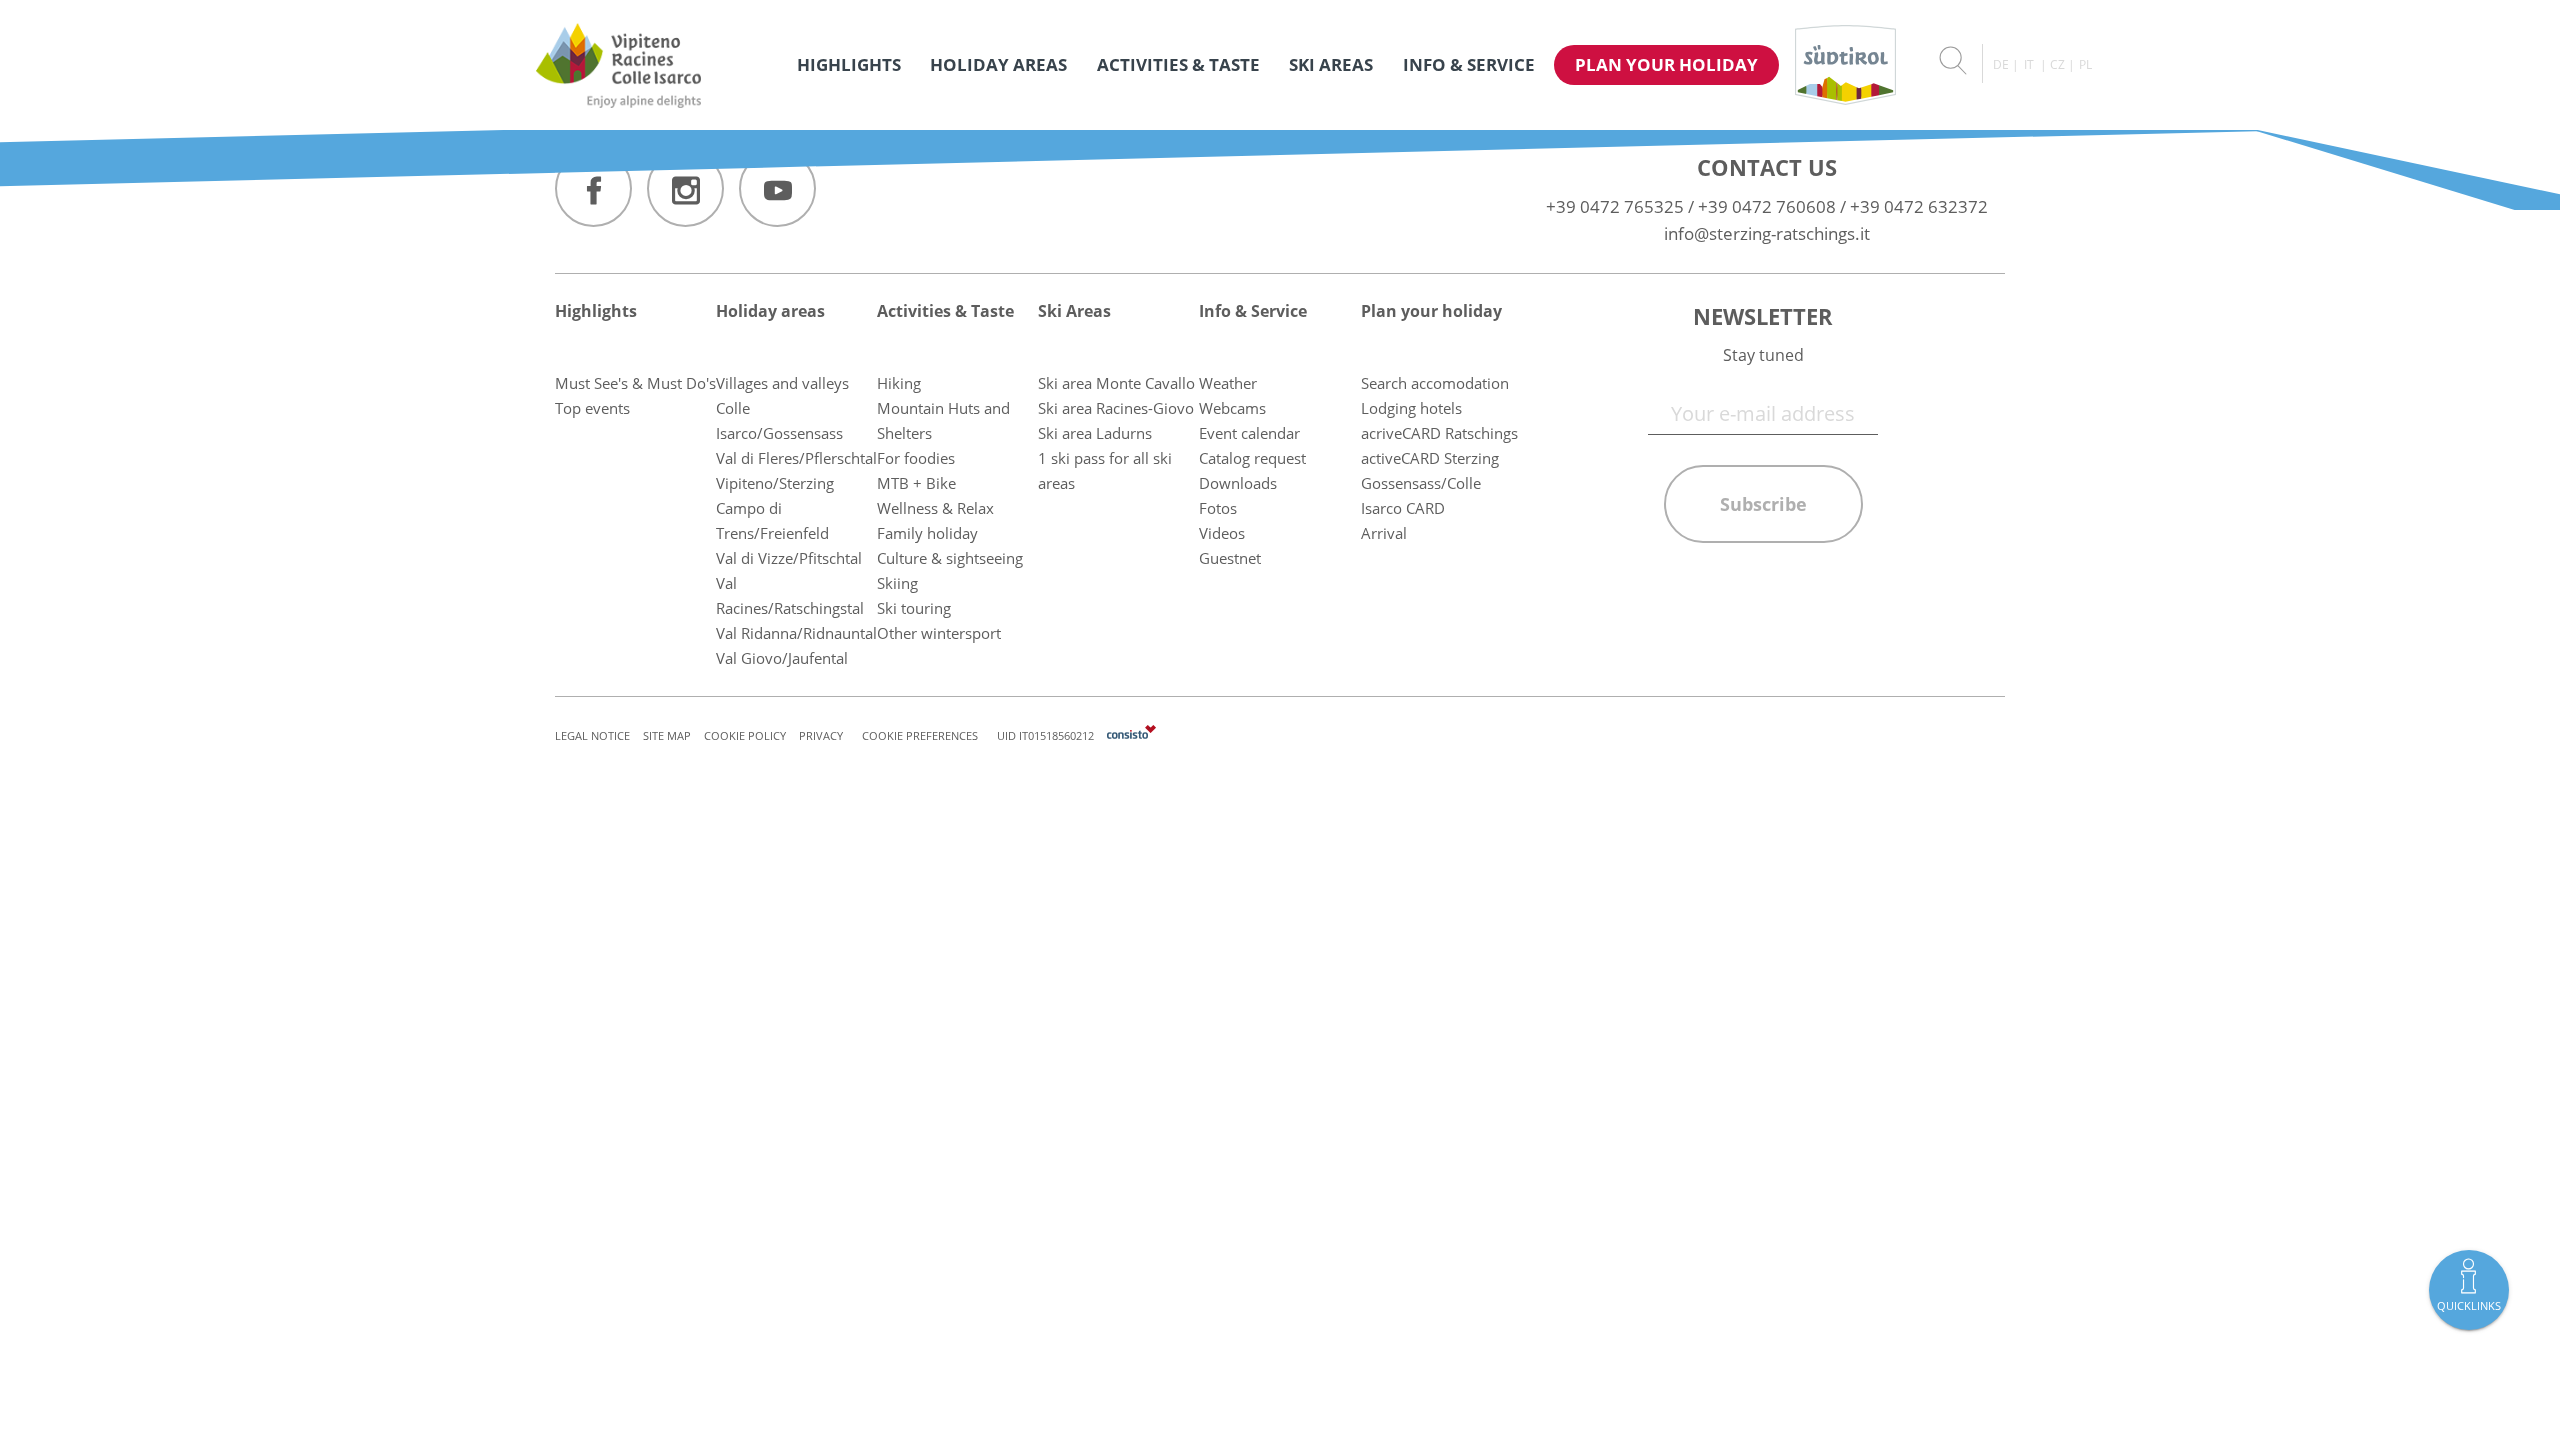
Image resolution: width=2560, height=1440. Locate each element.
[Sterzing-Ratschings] (618, 65)
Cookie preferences (920, 735)
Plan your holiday (1666, 64)
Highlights (849, 64)
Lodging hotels (1411, 408)
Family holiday (927, 533)
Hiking (899, 383)
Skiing (897, 583)
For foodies (916, 458)
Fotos (1218, 508)
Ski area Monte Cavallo (1116, 383)
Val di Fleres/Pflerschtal (796, 458)
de (2001, 64)
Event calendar (1249, 433)
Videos (1222, 533)
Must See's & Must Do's (635, 383)
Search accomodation (1435, 383)
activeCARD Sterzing (1430, 458)
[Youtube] (777, 188)
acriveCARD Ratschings (1439, 433)
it (2029, 64)
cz (2057, 64)
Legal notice (592, 735)
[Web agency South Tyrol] (1131, 735)
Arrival (1384, 533)
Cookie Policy (745, 735)
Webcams (1232, 408)
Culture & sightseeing (950, 558)
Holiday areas (998, 64)
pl (2085, 64)
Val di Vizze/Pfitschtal (789, 558)
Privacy (821, 735)
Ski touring (914, 608)
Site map (667, 735)
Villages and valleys (782, 383)
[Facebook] (593, 188)
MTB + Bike (916, 483)
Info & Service (1469, 64)
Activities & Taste (1178, 64)
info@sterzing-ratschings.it (1767, 233)
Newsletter (1763, 316)
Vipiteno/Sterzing (775, 483)
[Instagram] (685, 188)
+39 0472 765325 (1615, 206)
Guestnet (1230, 558)
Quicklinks (2469, 1305)
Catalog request (1252, 458)
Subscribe (1763, 504)
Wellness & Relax (935, 508)
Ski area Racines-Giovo (1116, 408)
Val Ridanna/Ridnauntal (796, 633)
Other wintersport (939, 633)
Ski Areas (1331, 64)
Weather (1228, 383)
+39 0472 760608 (1767, 206)
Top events (592, 408)
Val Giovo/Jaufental (782, 658)
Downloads (1238, 483)
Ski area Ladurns (1095, 433)
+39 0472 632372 (1919, 206)
